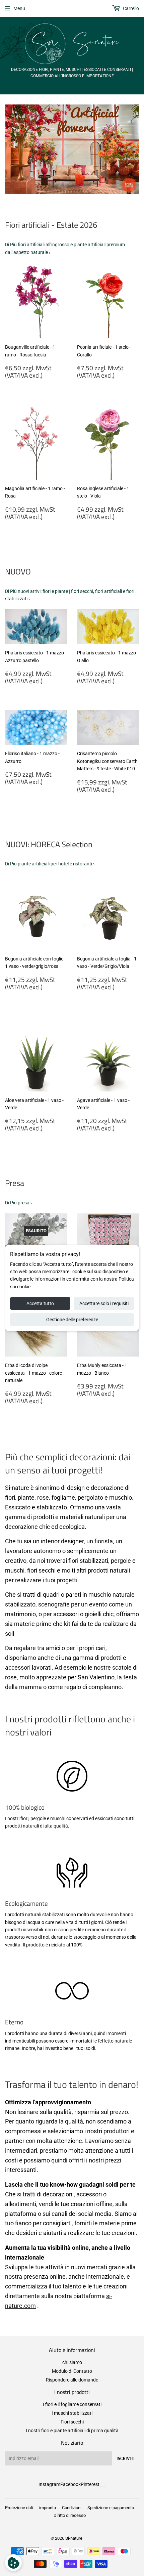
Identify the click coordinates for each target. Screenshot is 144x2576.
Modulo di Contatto (72, 2371)
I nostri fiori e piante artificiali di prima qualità (72, 2431)
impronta (48, 2508)
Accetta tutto (40, 1303)
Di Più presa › (18, 1203)
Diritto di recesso (70, 2515)
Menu (19, 8)
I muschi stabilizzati (72, 2413)
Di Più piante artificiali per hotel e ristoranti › (50, 864)
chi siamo (72, 2362)
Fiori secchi (72, 2422)
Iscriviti (126, 2459)
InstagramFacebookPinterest (69, 2484)
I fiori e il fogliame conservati (72, 2404)
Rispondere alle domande (72, 2380)
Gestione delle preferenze (72, 1320)
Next (135, 149)
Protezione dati (19, 2508)
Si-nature (74, 2538)
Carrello (130, 8)
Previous (9, 149)
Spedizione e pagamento (111, 2508)
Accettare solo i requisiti (104, 1303)
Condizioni (72, 2508)
